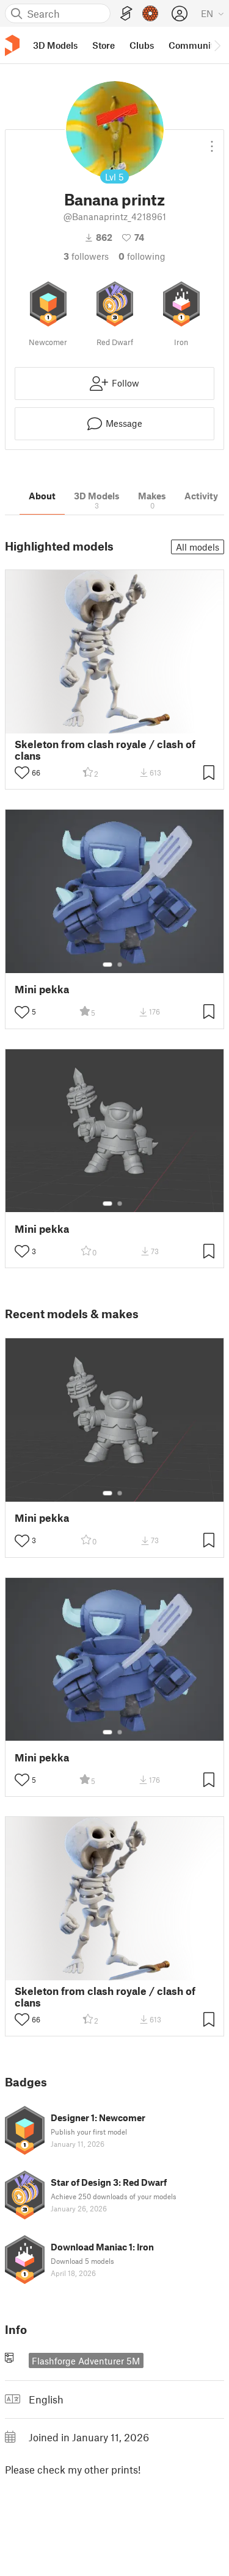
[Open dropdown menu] (212, 141)
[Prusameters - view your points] (150, 13)
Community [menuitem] (194, 45)
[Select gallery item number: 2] (120, 965)
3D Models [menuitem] (55, 45)
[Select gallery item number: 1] (107, 965)
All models (198, 547)
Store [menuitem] (104, 45)
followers (86, 256)
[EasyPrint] (126, 14)
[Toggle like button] (22, 772)
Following (142, 256)
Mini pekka (42, 989)
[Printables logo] (12, 45)
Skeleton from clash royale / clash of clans (105, 750)
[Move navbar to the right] (217, 45)
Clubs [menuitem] (142, 45)
